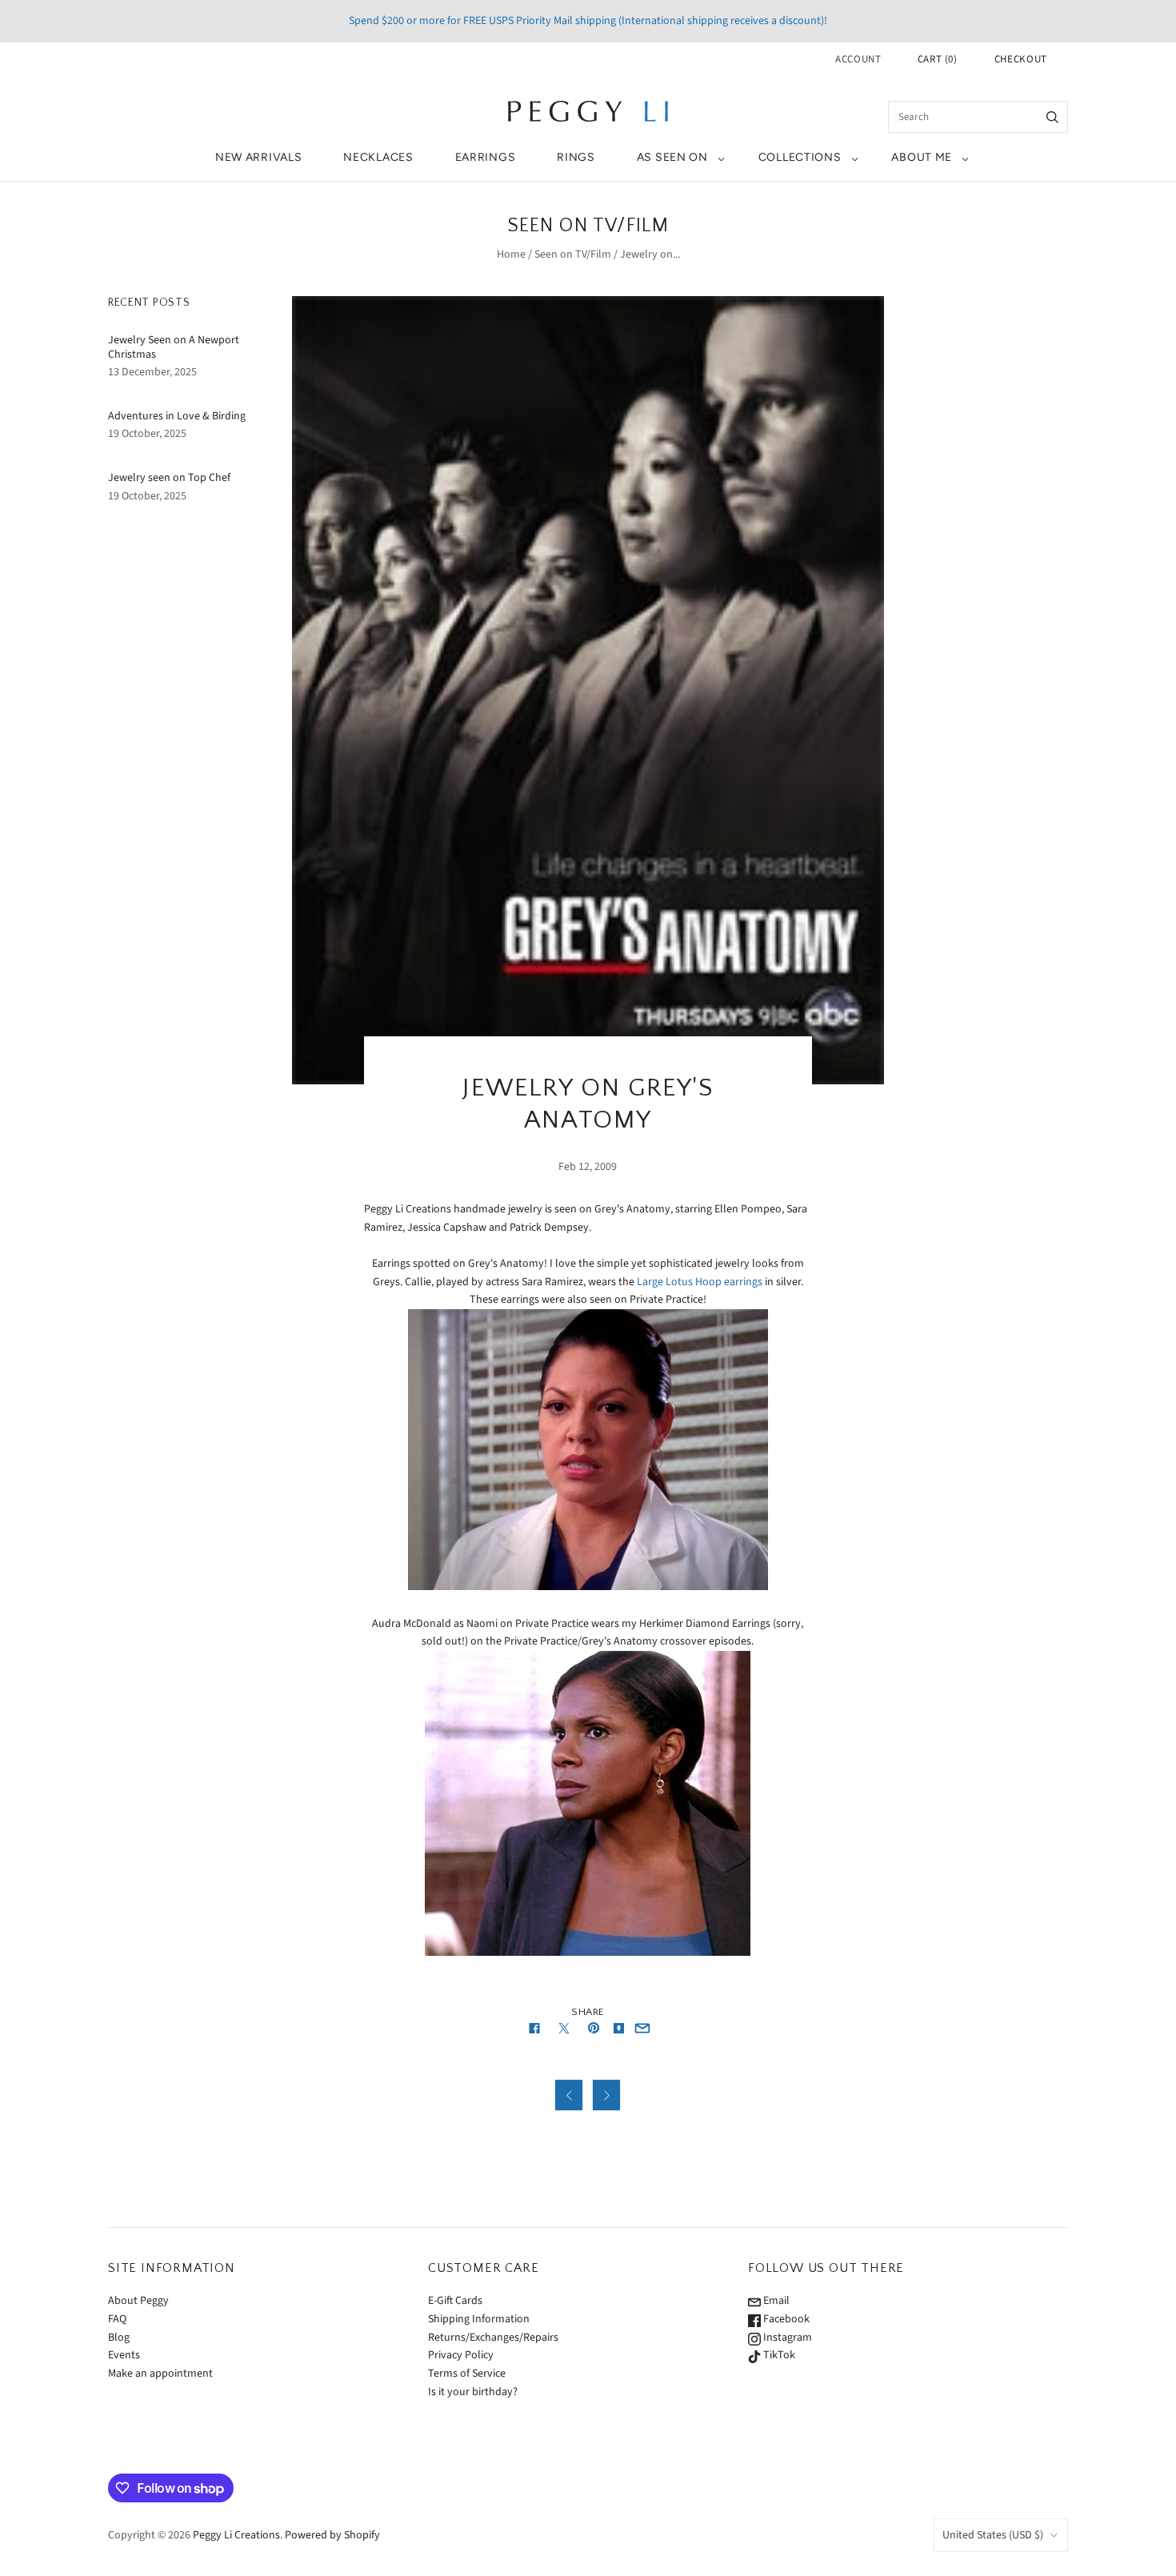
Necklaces (378, 157)
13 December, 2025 (152, 372)
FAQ (117, 2319)
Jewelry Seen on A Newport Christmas (174, 347)
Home (511, 254)
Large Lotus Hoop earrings (700, 1282)
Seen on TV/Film (573, 254)
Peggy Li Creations (236, 2535)
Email (775, 2301)
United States (993, 2535)
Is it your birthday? (473, 2392)
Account (858, 59)
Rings (576, 157)
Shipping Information (479, 2319)
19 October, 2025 (147, 434)
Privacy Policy (461, 2355)
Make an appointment (160, 2374)
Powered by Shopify (332, 2535)
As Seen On (672, 157)
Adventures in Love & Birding (177, 416)
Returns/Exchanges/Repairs (493, 2338)
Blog (119, 2338)
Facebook (785, 2319)
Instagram (786, 2338)
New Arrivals (258, 157)
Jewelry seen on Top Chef (169, 478)
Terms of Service (467, 2374)
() (938, 59)
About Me (922, 157)
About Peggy (138, 2301)
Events (124, 2355)
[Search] (1052, 117)
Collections (800, 157)
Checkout (1021, 59)
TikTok (778, 2355)
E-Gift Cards (455, 2301)
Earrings (486, 157)
